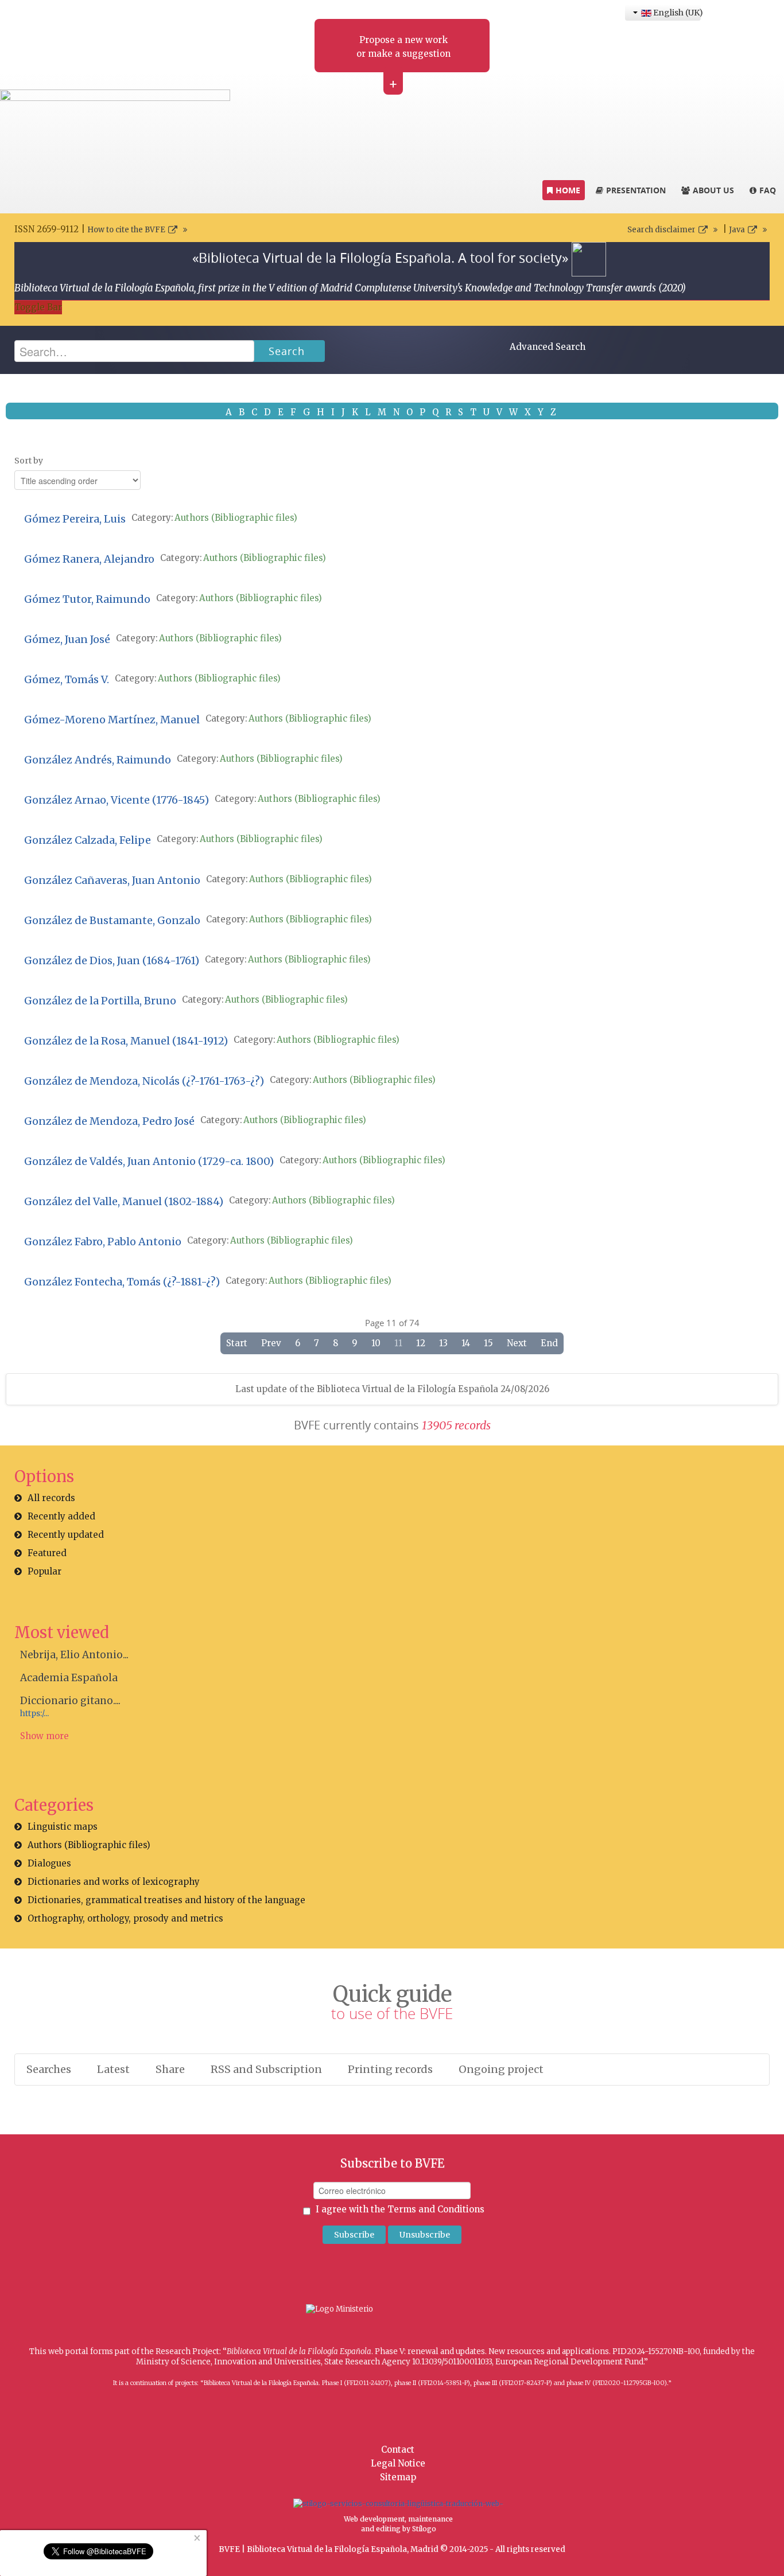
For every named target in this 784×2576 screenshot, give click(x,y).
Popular (44, 1571)
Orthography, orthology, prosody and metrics (125, 1918)
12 (421, 1343)
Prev (271, 1343)
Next (517, 1343)
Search (287, 351)
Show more (44, 1736)
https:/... (34, 1714)
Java (737, 230)
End (549, 1343)
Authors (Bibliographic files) (236, 518)
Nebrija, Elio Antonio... (74, 1655)
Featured (47, 1553)
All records (51, 1498)
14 (466, 1343)
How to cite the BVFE (126, 230)
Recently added (61, 1516)
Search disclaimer (661, 230)
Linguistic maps (63, 1827)
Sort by (29, 461)
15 (488, 1343)
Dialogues (49, 1863)
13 (443, 1343)
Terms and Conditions (436, 2209)
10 (376, 1343)
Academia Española (69, 1678)
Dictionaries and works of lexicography (114, 1882)
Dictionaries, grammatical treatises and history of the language (166, 1900)
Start (237, 1343)
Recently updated (66, 1535)
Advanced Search (548, 347)
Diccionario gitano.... (70, 1701)
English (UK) (676, 13)
